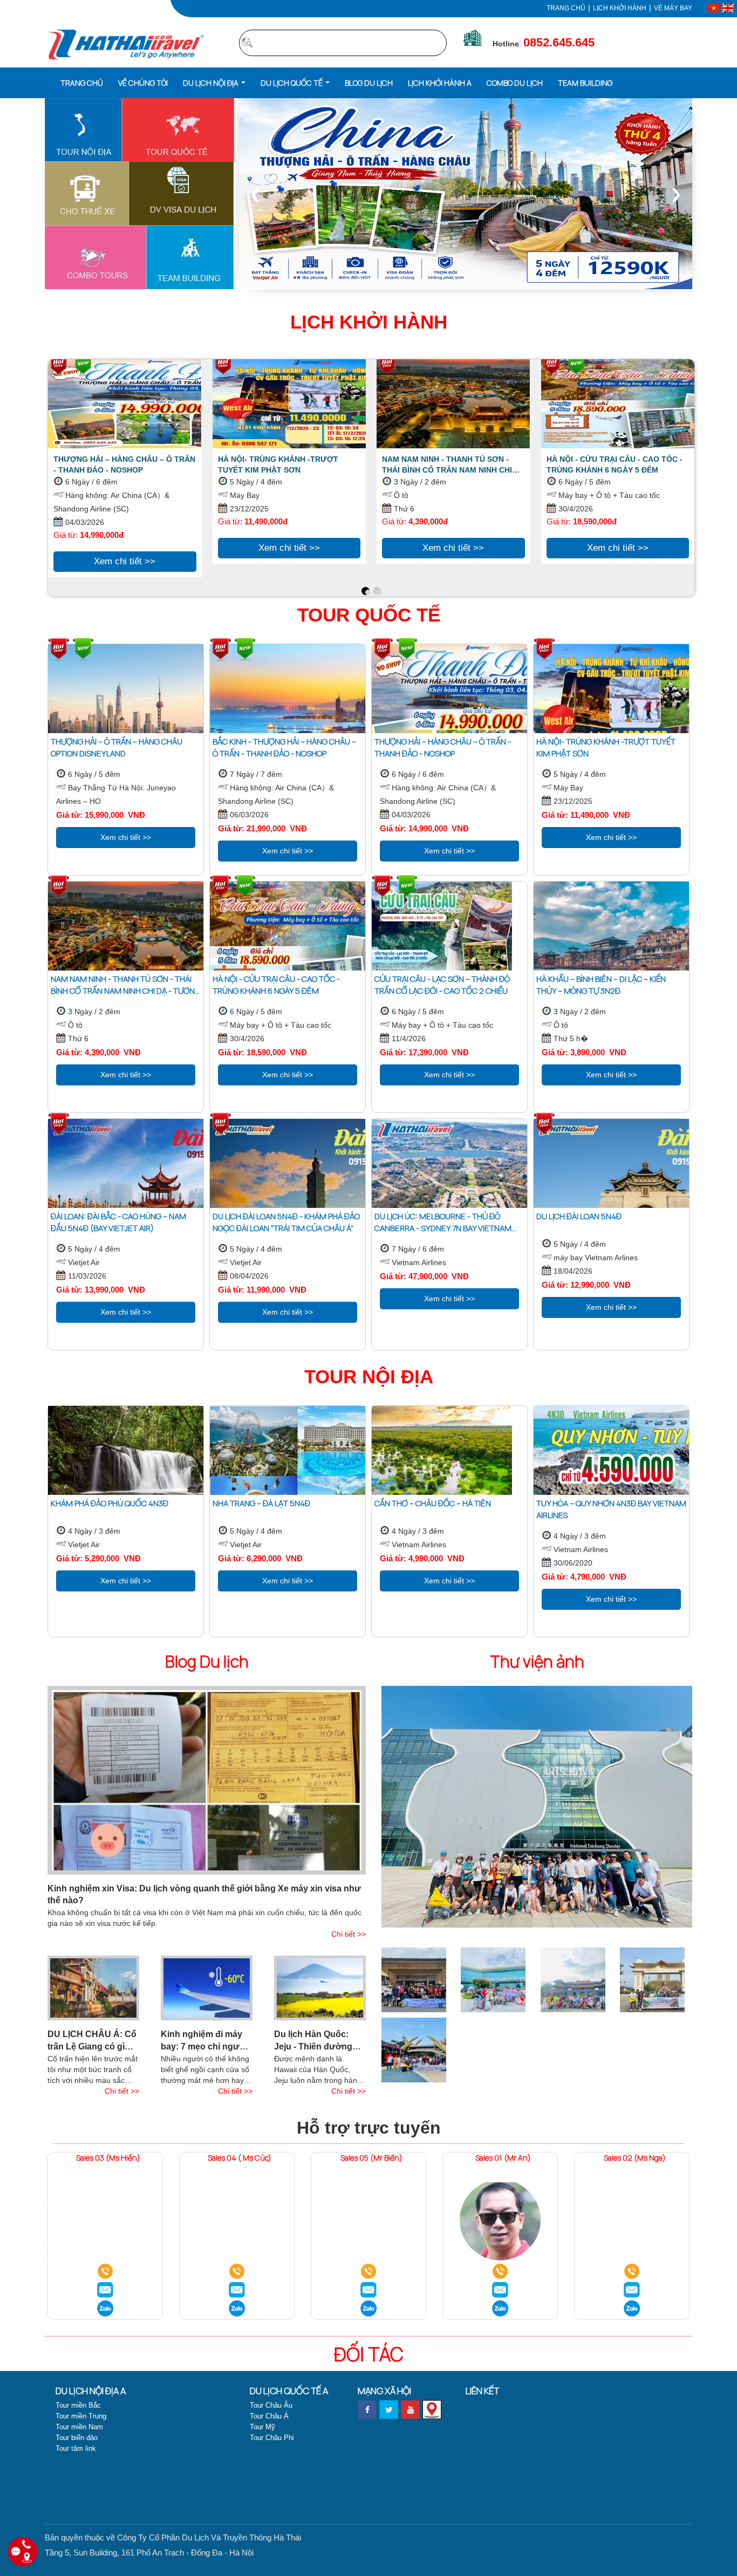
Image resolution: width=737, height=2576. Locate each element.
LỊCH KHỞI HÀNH (620, 8)
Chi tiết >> (349, 1934)
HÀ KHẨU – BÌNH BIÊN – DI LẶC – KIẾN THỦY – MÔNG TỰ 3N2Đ (601, 985)
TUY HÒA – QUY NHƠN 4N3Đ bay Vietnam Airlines (611, 1509)
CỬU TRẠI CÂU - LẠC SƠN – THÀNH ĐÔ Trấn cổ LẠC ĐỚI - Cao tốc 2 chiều (442, 985)
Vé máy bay (673, 8)
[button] (214, 82)
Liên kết (482, 2391)
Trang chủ (566, 8)
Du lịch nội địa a (91, 2391)
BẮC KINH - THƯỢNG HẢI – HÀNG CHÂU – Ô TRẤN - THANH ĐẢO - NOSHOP (284, 747)
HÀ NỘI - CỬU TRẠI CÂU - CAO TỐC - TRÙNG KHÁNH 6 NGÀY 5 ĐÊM (615, 464)
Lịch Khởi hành (369, 322)
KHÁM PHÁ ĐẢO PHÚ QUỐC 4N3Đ (110, 1503)
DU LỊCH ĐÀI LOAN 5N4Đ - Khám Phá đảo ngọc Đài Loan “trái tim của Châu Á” (286, 1222)
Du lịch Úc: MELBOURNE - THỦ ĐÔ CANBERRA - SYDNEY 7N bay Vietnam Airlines (443, 1222)
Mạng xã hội (384, 2391)
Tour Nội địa (369, 1376)
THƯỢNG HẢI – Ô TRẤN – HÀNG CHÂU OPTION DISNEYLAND (117, 747)
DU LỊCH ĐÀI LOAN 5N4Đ (579, 1216)
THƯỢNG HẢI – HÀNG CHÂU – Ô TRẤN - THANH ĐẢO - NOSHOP (124, 464)
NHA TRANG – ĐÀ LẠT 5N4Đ (261, 1503)
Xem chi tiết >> (125, 561)
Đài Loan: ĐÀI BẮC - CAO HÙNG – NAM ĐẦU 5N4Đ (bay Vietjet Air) (118, 1222)
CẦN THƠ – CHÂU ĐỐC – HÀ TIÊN (433, 1503)
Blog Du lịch (207, 1661)
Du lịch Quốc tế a (289, 2391)
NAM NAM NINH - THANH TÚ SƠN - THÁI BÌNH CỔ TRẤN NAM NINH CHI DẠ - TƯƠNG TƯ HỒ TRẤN (447, 465)
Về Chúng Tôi (143, 83)
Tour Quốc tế (369, 615)
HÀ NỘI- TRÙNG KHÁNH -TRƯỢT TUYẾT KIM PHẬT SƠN (278, 464)
